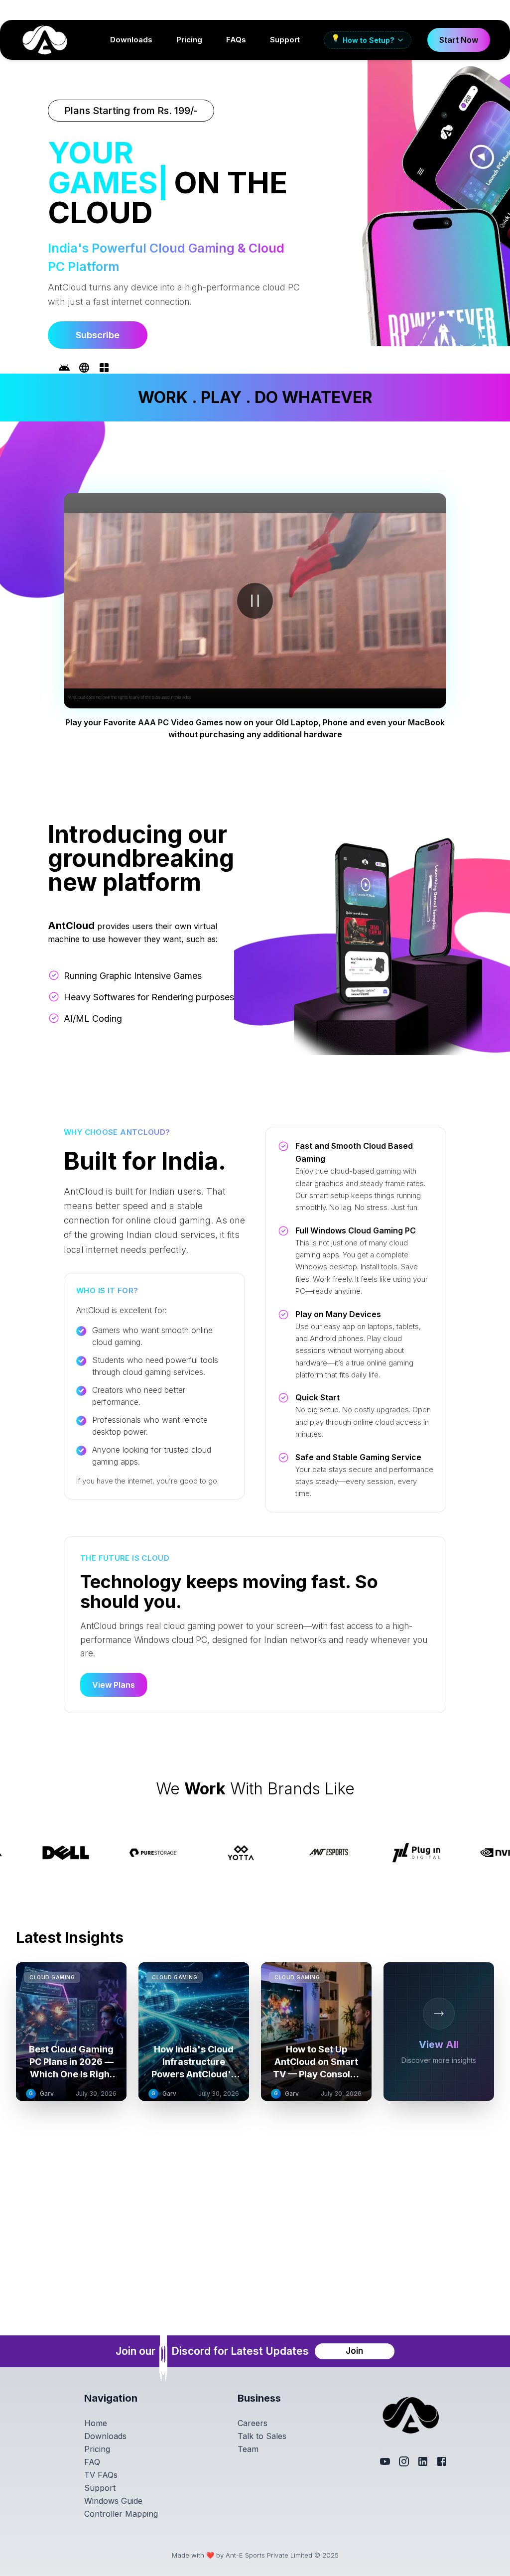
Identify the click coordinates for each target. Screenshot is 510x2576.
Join (354, 2351)
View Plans (114, 1657)
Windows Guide (113, 2501)
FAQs (236, 40)
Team (248, 2449)
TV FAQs (101, 2475)
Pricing (189, 40)
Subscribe (98, 305)
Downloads (131, 40)
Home (96, 2423)
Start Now (459, 40)
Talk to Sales (262, 2436)
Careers (253, 2423)
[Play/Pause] (255, 573)
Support (285, 40)
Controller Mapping (121, 2514)
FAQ (92, 2462)
